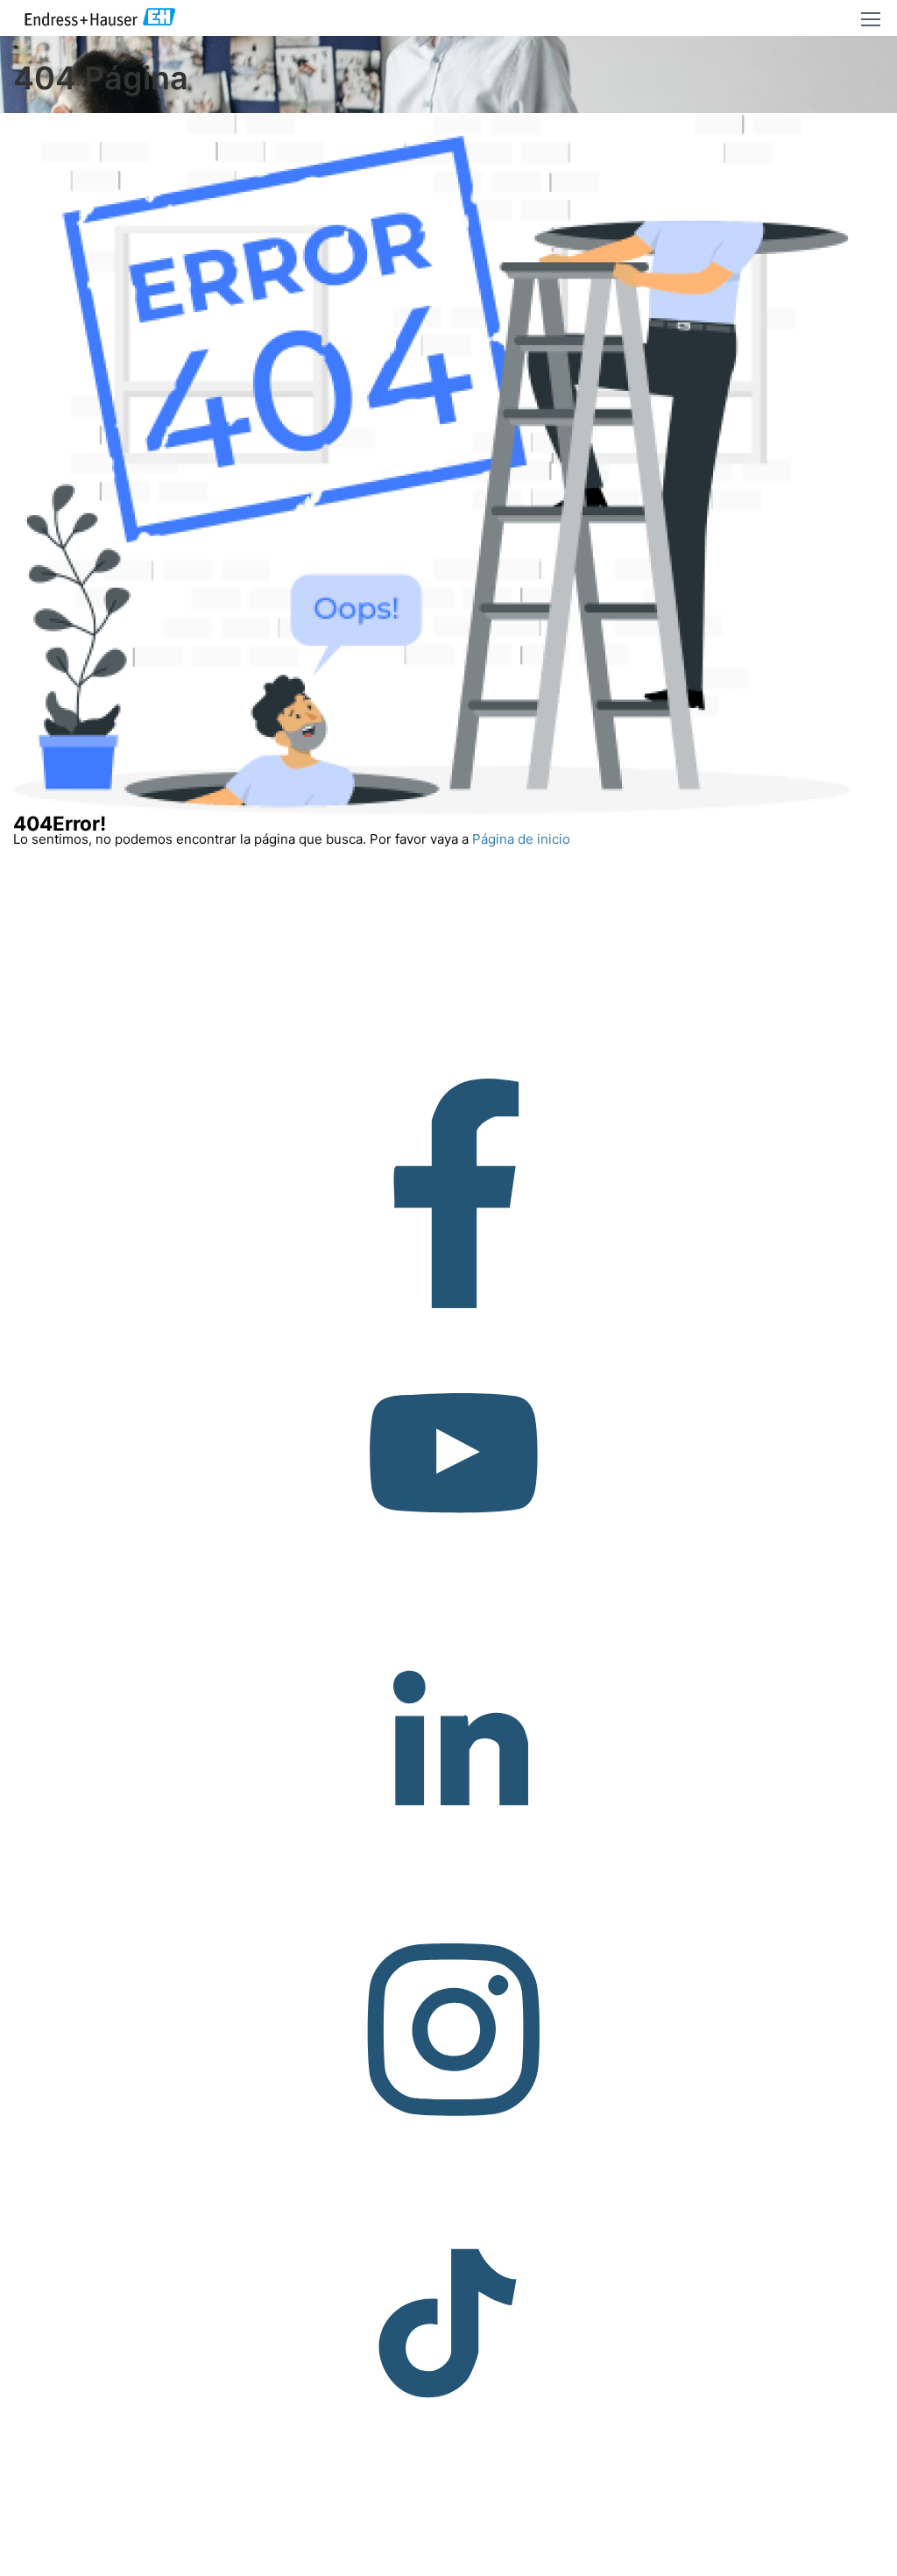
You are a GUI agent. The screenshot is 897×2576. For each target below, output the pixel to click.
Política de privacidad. (826, 2559)
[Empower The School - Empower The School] (101, 18)
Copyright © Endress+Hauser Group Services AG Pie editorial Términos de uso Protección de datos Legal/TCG (354, 2559)
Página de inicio (521, 839)
